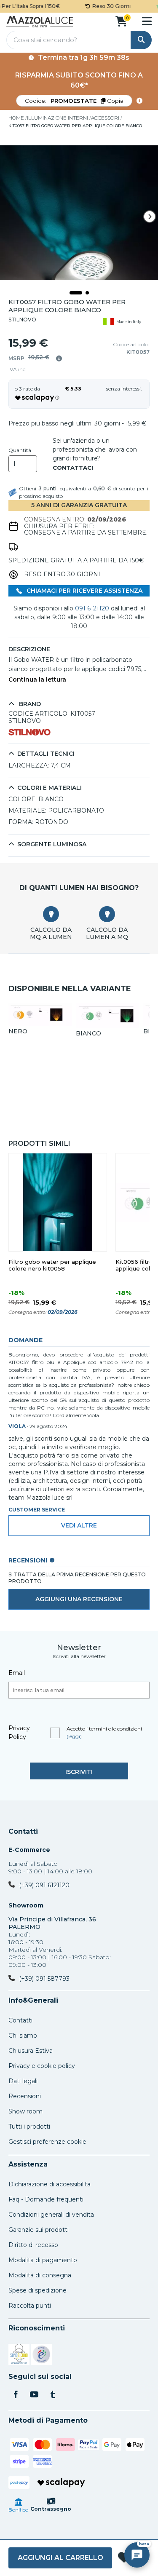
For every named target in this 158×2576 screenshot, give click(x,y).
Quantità (20, 450)
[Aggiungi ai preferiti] (124, 2558)
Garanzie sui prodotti (39, 2230)
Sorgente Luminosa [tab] (52, 844)
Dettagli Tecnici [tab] (46, 754)
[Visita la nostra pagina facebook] (16, 2395)
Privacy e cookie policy (42, 2066)
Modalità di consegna (40, 2275)
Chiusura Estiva (31, 2051)
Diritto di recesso (33, 2245)
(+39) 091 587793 (44, 1979)
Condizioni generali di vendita (51, 2215)
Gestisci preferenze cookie (47, 2142)
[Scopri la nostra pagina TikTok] (53, 2395)
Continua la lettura (37, 680)
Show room (25, 2111)
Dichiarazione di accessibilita (50, 2184)
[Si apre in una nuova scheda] (19, 2356)
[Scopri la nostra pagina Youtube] (34, 2395)
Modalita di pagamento (43, 2260)
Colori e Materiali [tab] (50, 788)
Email (17, 1673)
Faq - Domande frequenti (46, 2199)
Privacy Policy (19, 1732)
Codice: (74, 101)
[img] (59, 358)
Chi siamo (23, 2036)
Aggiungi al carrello (60, 2558)
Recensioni (25, 2096)
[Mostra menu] (147, 21)
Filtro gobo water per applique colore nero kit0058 (52, 1265)
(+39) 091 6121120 (44, 1885)
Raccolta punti (30, 2306)
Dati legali (23, 2081)
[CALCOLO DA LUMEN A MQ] (107, 914)
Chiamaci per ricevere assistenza (84, 591)
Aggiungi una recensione (79, 1599)
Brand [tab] (29, 704)
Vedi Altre (79, 1525)
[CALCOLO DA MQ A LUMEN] (51, 914)
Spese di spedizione (37, 2290)
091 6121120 (92, 608)
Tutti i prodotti (29, 2127)
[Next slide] (150, 217)
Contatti (23, 1832)
